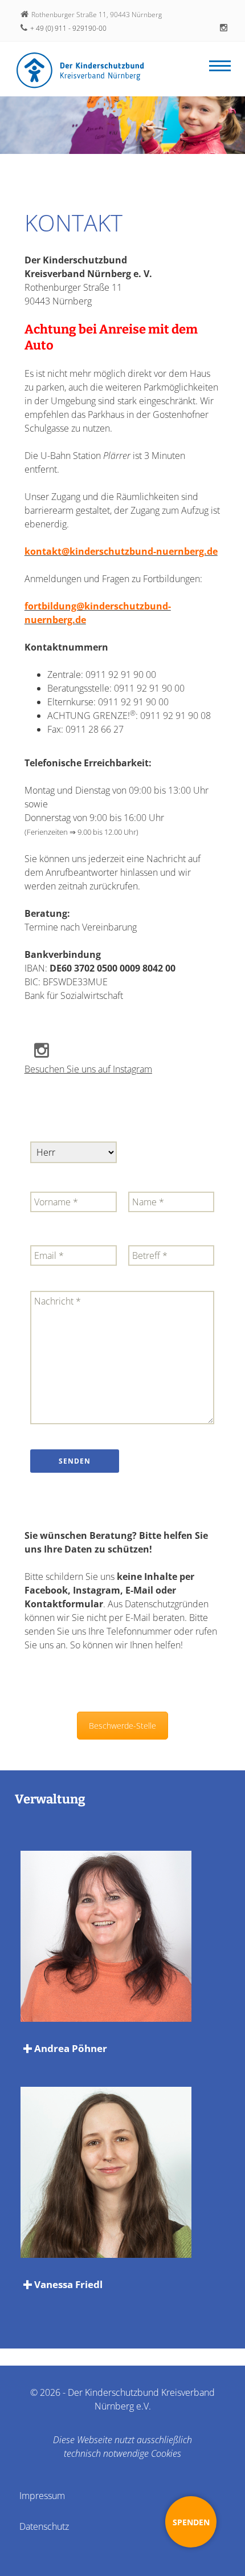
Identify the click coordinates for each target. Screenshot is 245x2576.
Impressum (42, 2496)
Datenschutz (44, 2526)
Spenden (191, 2522)
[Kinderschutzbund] (80, 70)
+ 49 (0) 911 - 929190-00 (68, 28)
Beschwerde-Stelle (122, 1726)
